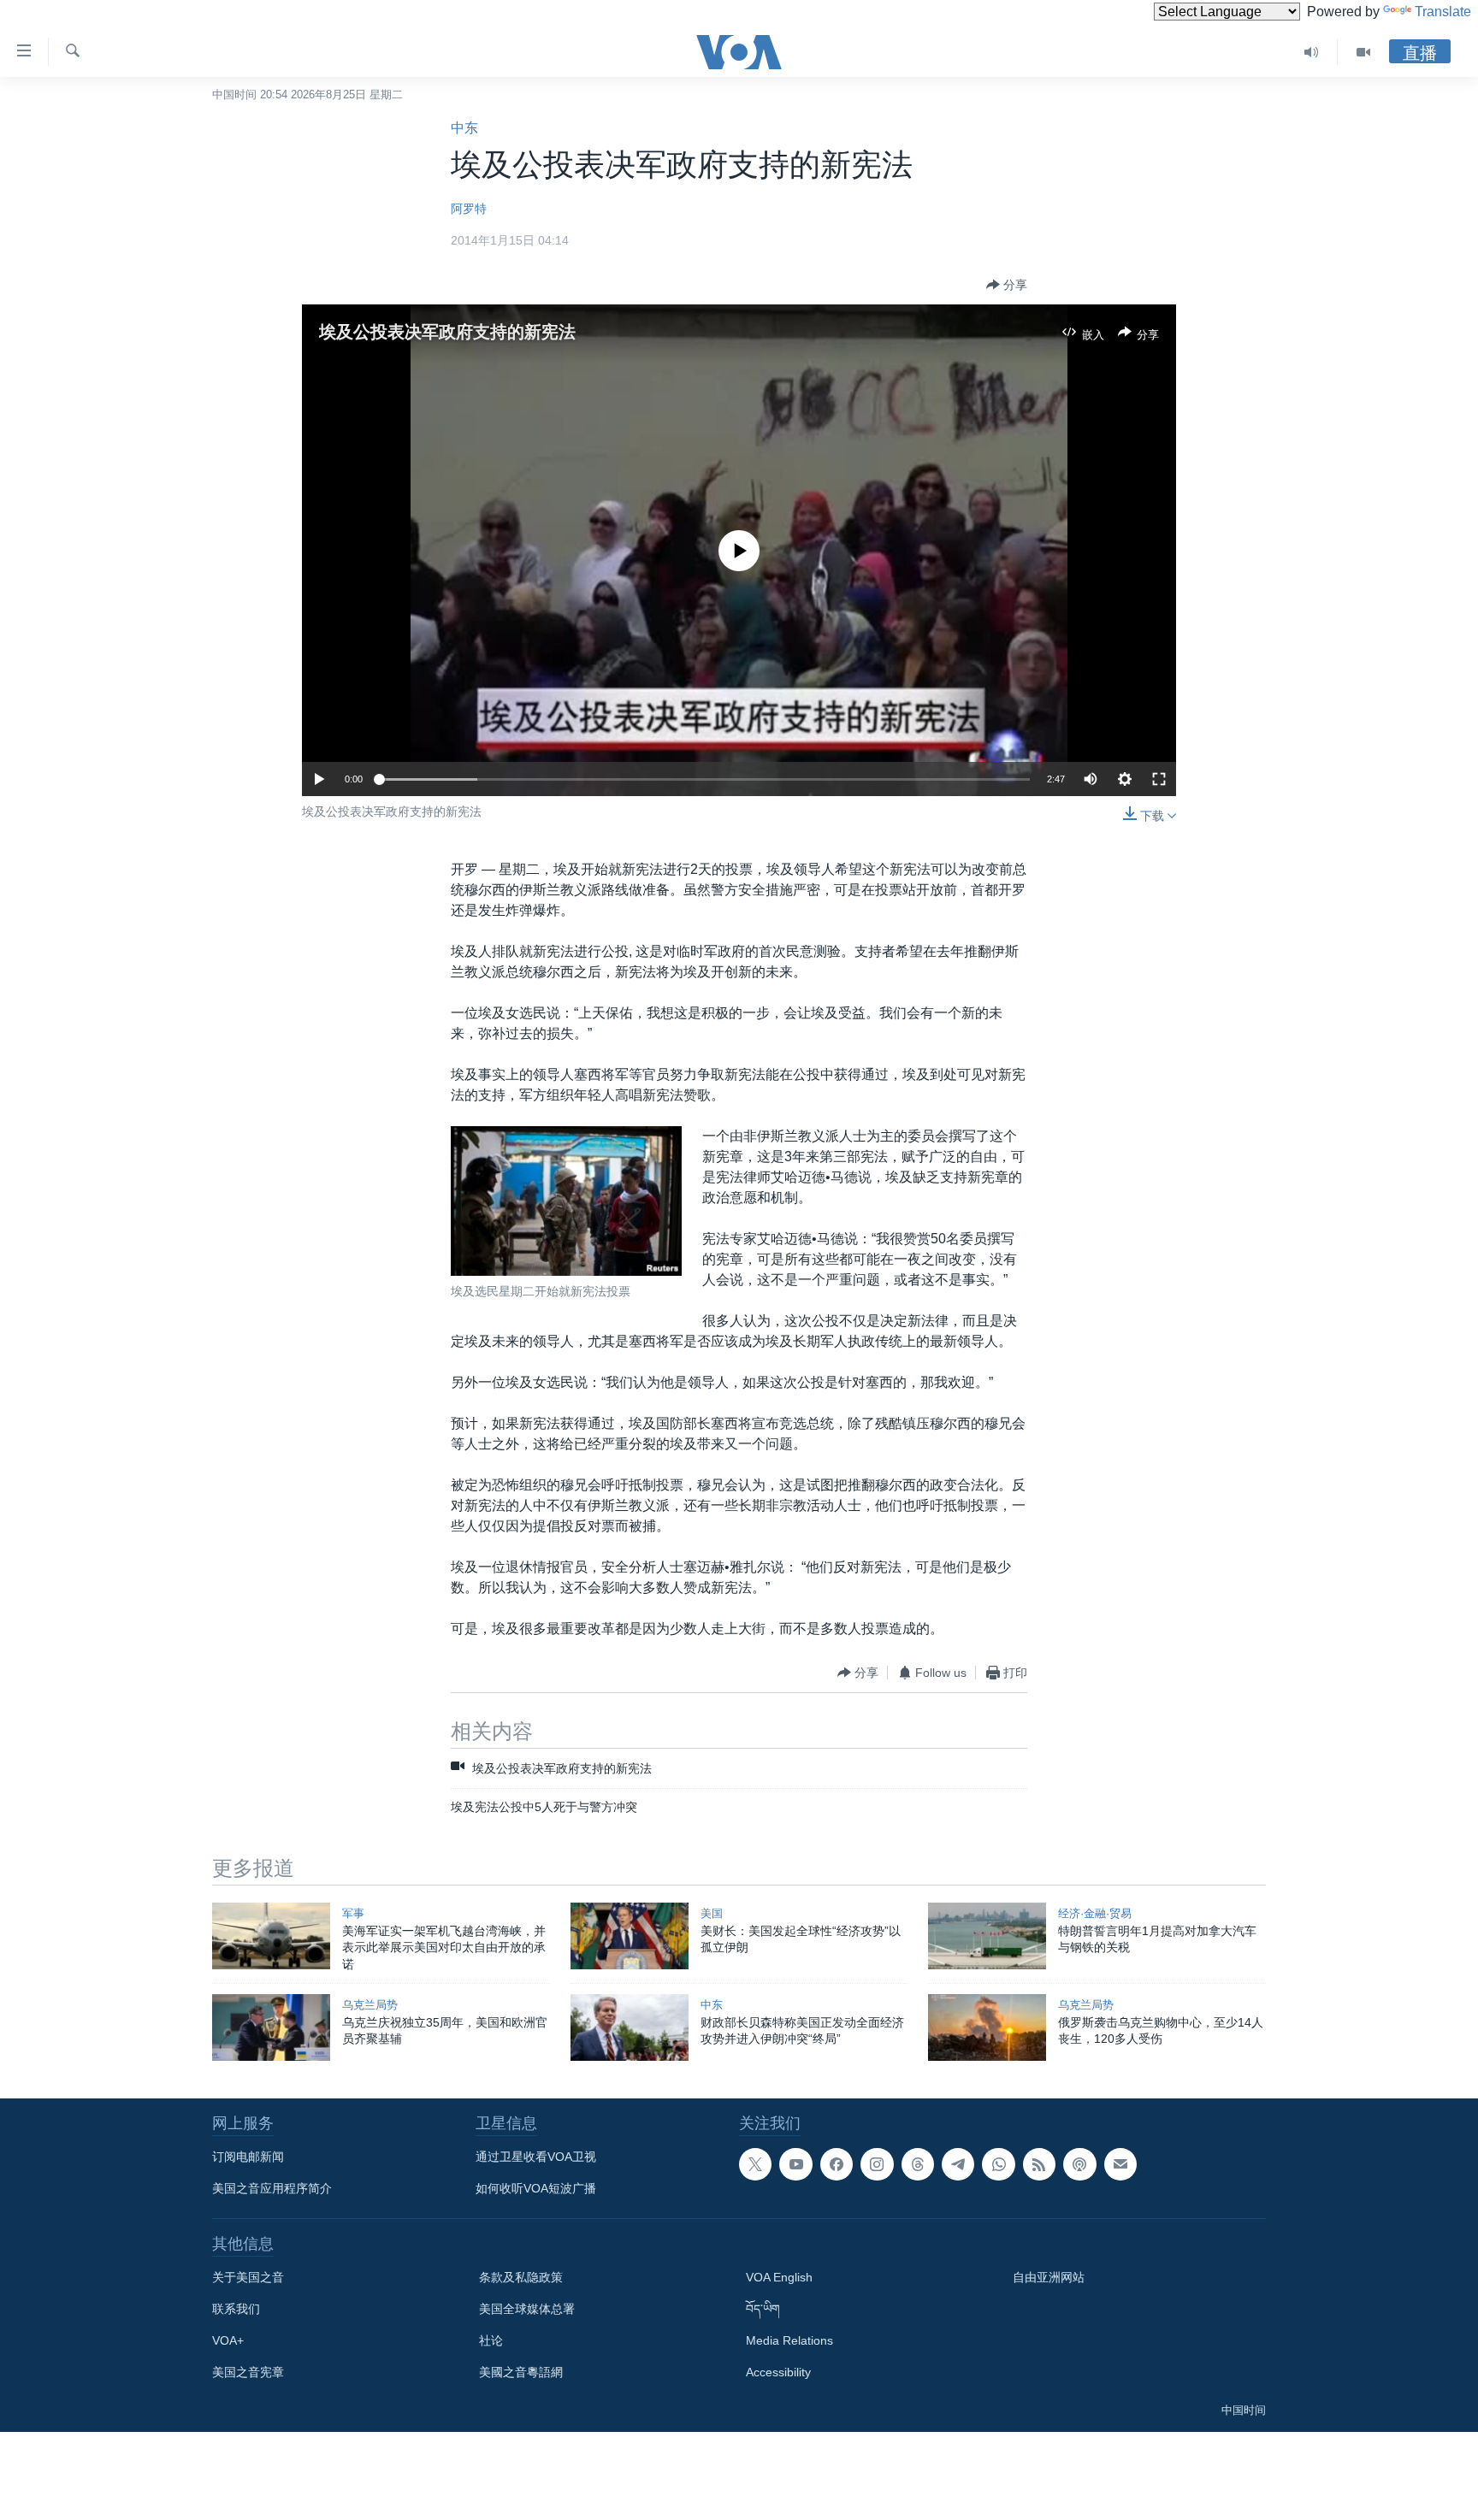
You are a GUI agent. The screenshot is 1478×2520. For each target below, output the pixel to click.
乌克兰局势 (370, 2005)
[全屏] (1159, 779)
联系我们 (236, 2309)
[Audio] (1312, 52)
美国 (712, 1913)
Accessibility (778, 2372)
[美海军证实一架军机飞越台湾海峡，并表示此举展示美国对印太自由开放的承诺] (271, 1936)
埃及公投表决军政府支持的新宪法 (447, 332)
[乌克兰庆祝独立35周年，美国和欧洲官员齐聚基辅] (271, 2027)
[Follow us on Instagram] (877, 2164)
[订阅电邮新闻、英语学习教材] (1120, 2164)
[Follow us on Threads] (918, 2164)
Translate (1443, 12)
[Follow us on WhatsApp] (998, 2164)
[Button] (1007, 285)
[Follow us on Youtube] (795, 2164)
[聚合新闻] (1039, 2164)
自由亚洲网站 (1049, 2277)
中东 (464, 128)
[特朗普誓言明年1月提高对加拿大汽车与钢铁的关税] (987, 1936)
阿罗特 (469, 209)
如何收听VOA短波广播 (536, 2188)
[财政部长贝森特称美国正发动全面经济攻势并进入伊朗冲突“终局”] (630, 2027)
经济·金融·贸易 (1095, 1913)
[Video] (1363, 52)
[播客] (1079, 2164)
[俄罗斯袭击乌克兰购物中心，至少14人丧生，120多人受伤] (987, 2027)
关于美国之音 (248, 2277)
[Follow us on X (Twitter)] (755, 2164)
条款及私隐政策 (521, 2277)
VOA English (779, 2277)
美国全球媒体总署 (527, 2309)
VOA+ (228, 2340)
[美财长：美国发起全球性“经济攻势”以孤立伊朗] (630, 1936)
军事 (353, 1913)
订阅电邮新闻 (248, 2157)
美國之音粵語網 (521, 2372)
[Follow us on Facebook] (837, 2164)
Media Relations (789, 2340)
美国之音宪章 (248, 2372)
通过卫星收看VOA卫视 (536, 2157)
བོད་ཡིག (763, 2309)
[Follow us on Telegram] (958, 2164)
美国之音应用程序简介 (272, 2188)
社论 (491, 2340)
